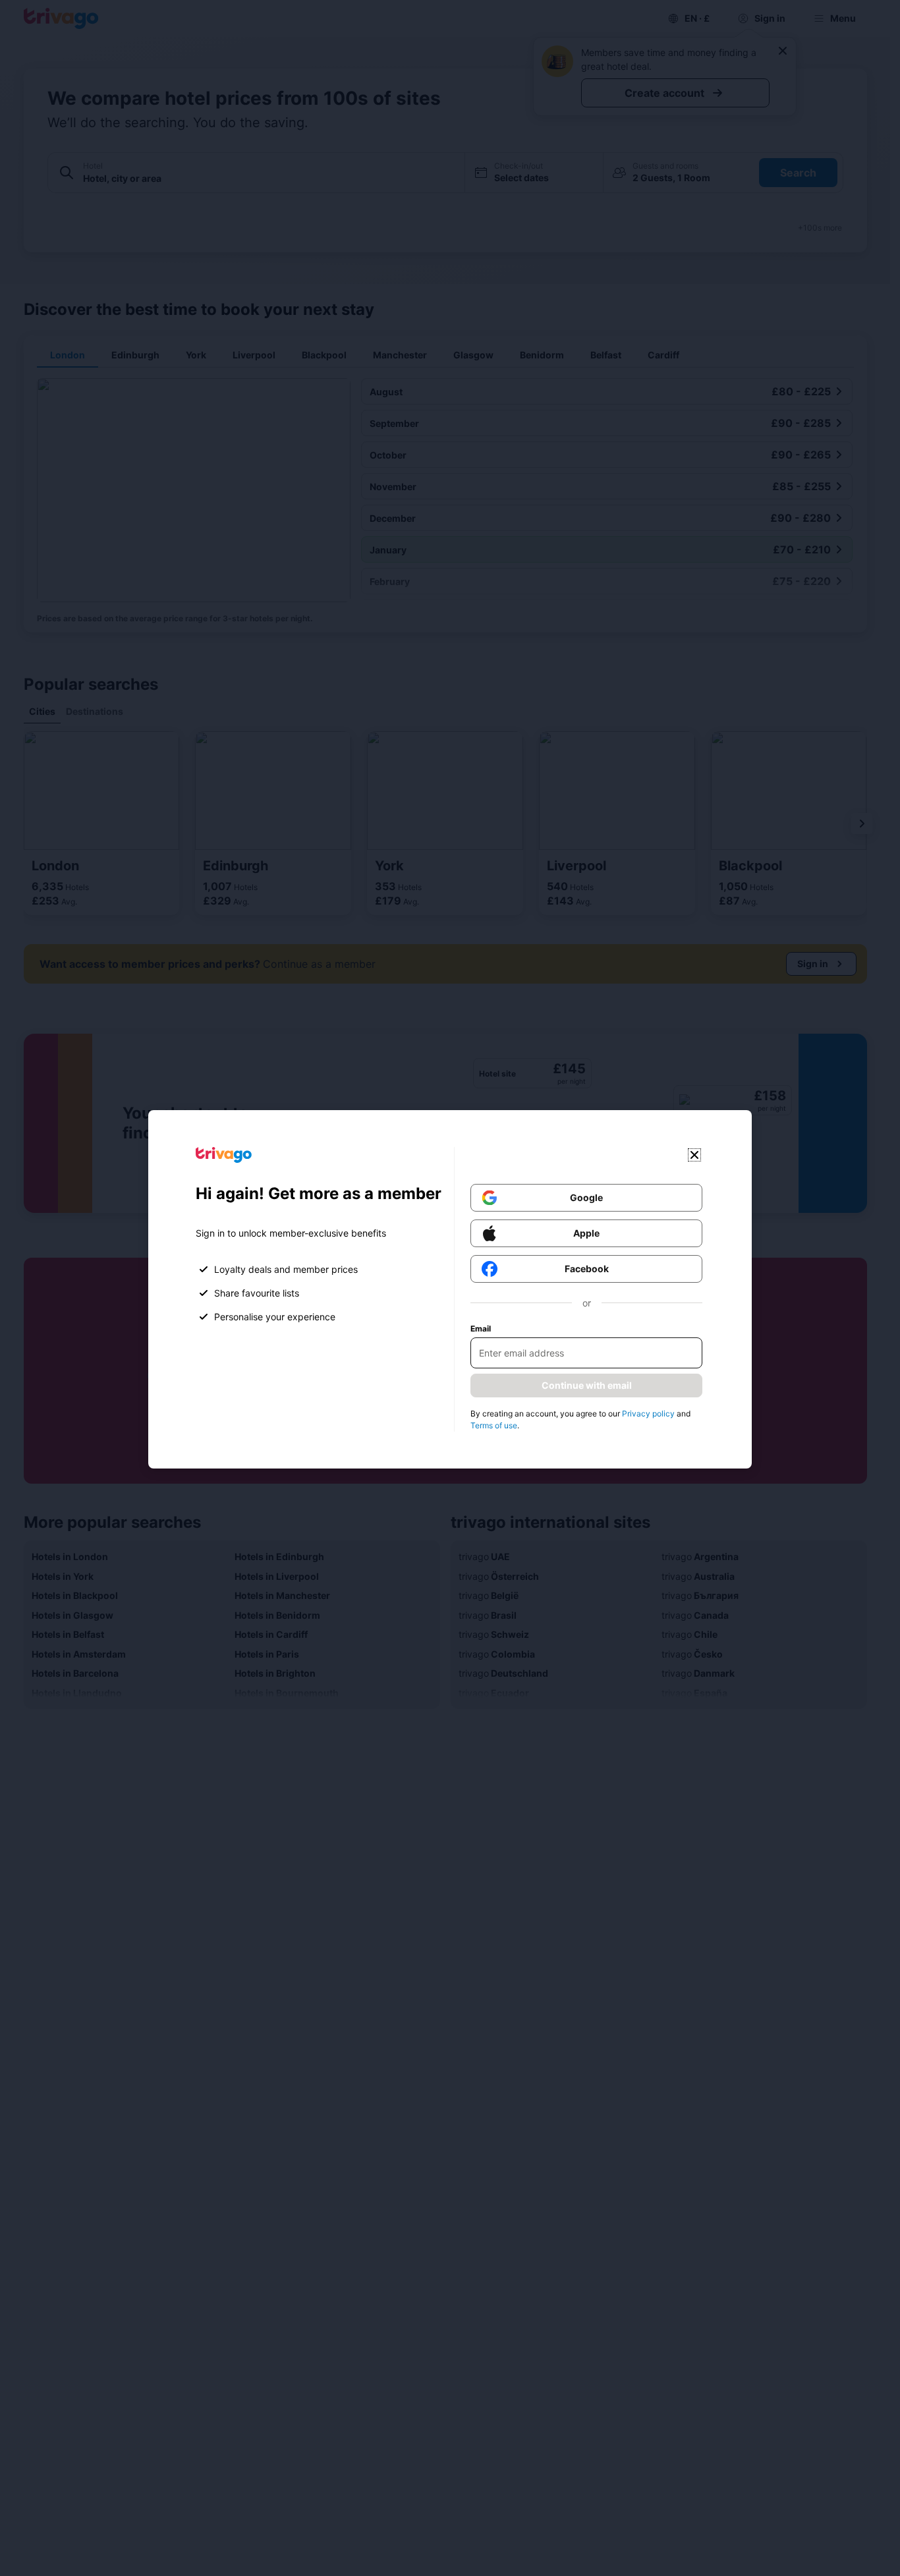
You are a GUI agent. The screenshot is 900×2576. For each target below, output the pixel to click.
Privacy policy (648, 1414)
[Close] (694, 1155)
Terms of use (494, 1425)
